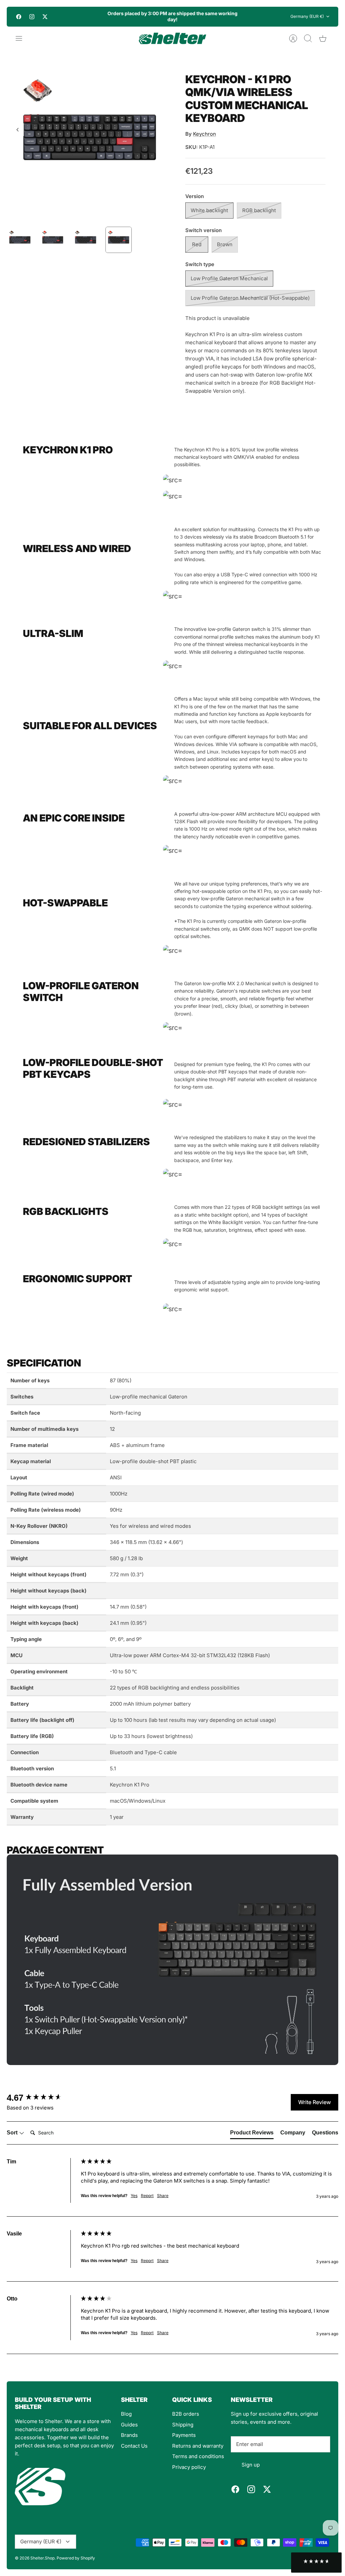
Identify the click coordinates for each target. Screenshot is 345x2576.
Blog (126, 2414)
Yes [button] (134, 2196)
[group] (42, 2098)
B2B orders (186, 2414)
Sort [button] (13, 2133)
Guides (129, 2425)
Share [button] (163, 2196)
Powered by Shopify (76, 2558)
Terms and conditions (198, 2456)
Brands (129, 2435)
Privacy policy (189, 2467)
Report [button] (147, 2196)
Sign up (251, 2465)
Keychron (205, 134)
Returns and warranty (198, 2446)
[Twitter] (45, 17)
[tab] (252, 2134)
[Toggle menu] (22, 38)
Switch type (200, 264)
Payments (184, 2435)
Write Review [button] (315, 2102)
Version (195, 196)
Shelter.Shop (42, 2558)
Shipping (183, 2425)
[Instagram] (32, 17)
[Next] (246, 17)
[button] (316, 2563)
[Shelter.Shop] (172, 38)
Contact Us (134, 2446)
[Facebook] (19, 17)
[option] (90, 137)
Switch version (203, 230)
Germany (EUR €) (307, 16)
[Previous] (99, 17)
